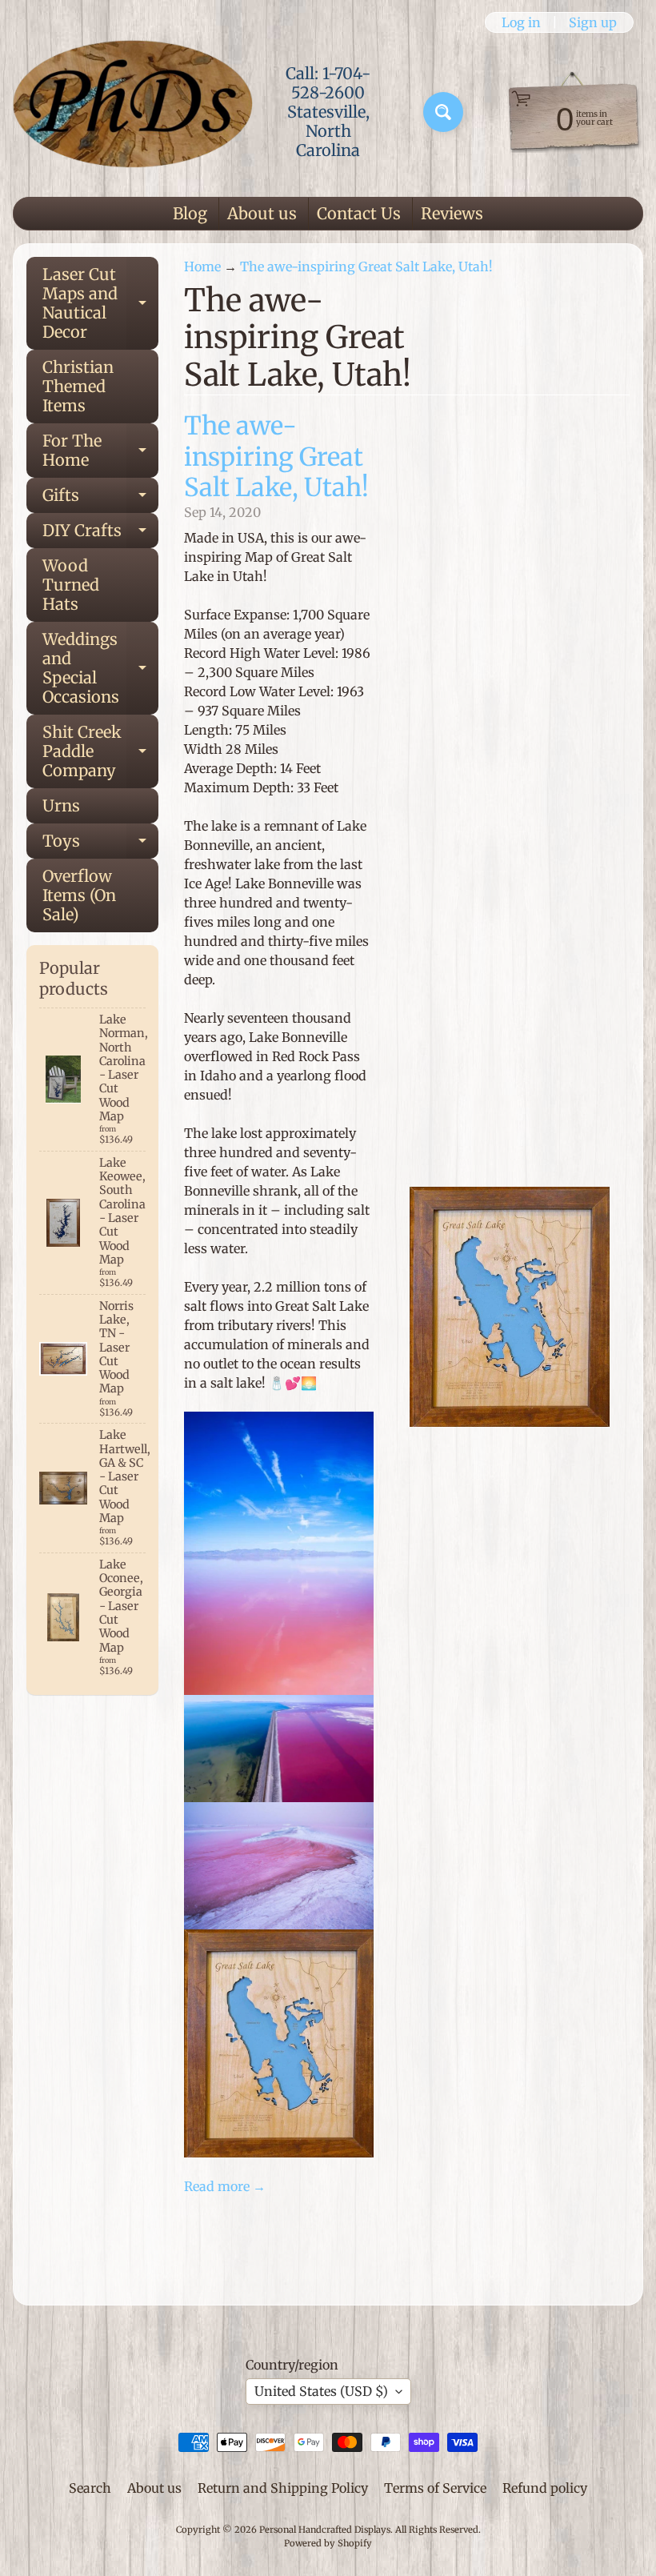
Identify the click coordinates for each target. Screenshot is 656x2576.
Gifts (100, 499)
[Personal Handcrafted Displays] (133, 112)
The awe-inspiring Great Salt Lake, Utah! (366, 266)
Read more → (225, 2186)
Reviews (452, 213)
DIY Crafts (100, 534)
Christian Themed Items (78, 386)
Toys (100, 845)
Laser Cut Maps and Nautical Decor (100, 303)
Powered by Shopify (328, 2543)
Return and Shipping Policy (283, 2488)
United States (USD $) (321, 2391)
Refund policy (545, 2488)
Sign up (593, 22)
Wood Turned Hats (71, 585)
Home (202, 266)
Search (90, 2488)
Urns (61, 805)
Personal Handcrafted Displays (325, 2530)
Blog (190, 213)
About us (262, 213)
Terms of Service (435, 2488)
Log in (521, 22)
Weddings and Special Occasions (100, 668)
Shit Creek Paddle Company (100, 751)
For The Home (100, 451)
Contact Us (359, 213)
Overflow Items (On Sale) (79, 895)
